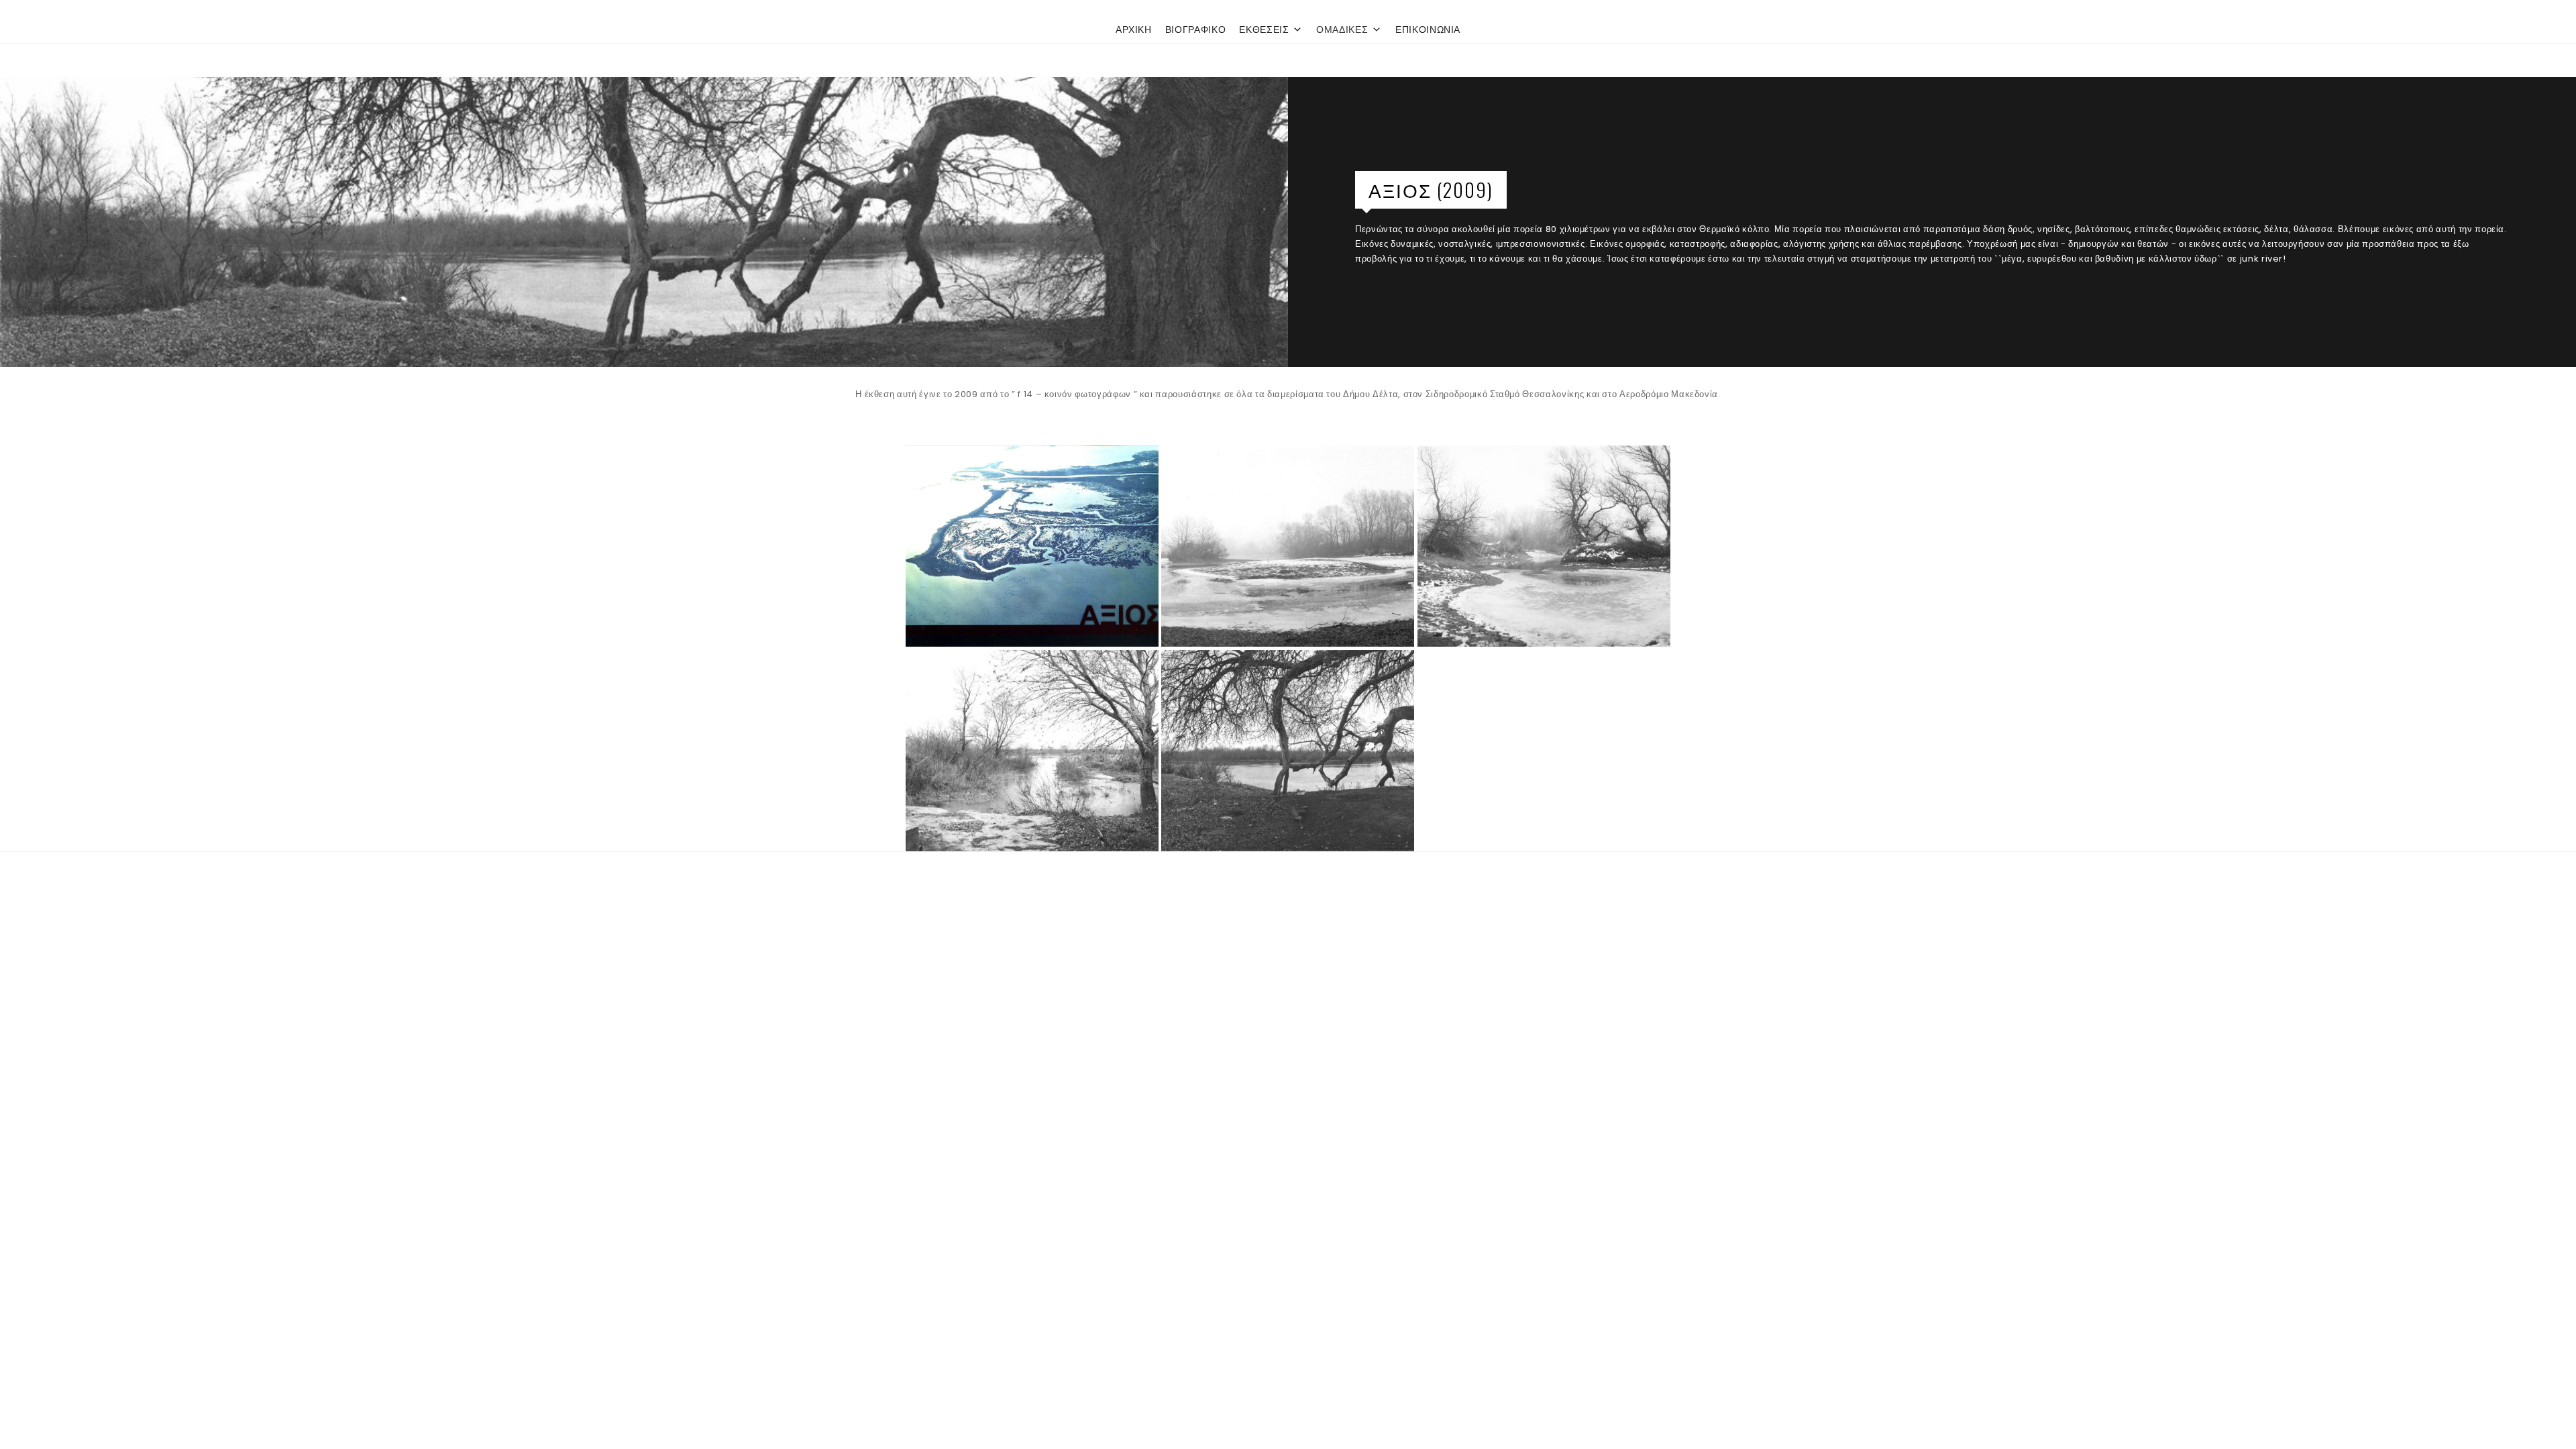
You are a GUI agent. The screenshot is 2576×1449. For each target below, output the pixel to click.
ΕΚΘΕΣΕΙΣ (1264, 30)
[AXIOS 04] (1288, 751)
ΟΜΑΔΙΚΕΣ (1342, 30)
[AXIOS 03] (1032, 751)
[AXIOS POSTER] (1032, 546)
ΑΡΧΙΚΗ (1134, 30)
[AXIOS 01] (1288, 546)
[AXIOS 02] (1544, 546)
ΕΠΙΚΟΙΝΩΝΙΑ (1428, 30)
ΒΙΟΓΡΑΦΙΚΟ (1196, 30)
